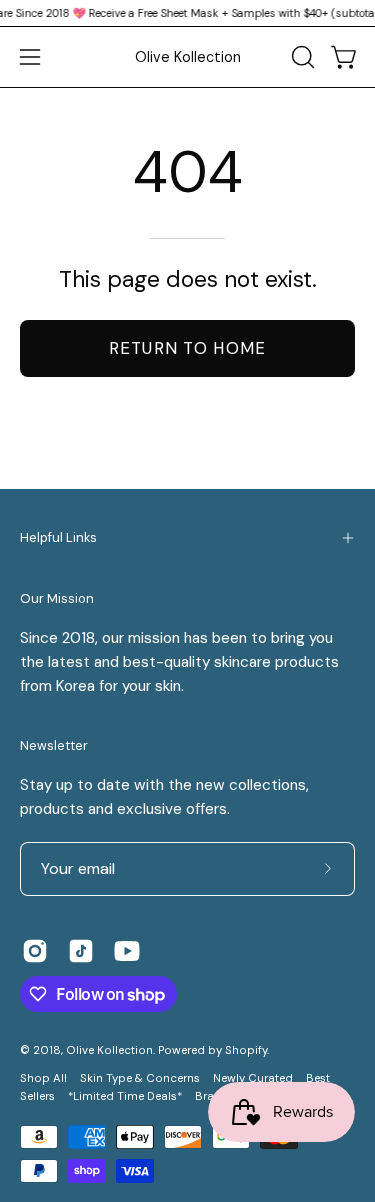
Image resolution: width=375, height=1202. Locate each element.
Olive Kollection (188, 57)
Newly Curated (253, 1078)
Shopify (246, 1050)
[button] (301, 57)
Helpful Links (58, 537)
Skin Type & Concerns (140, 1078)
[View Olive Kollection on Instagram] (35, 951)
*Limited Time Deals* (125, 1096)
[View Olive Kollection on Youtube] (127, 951)
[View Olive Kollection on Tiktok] (81, 951)
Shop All (43, 1078)
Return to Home (188, 348)
